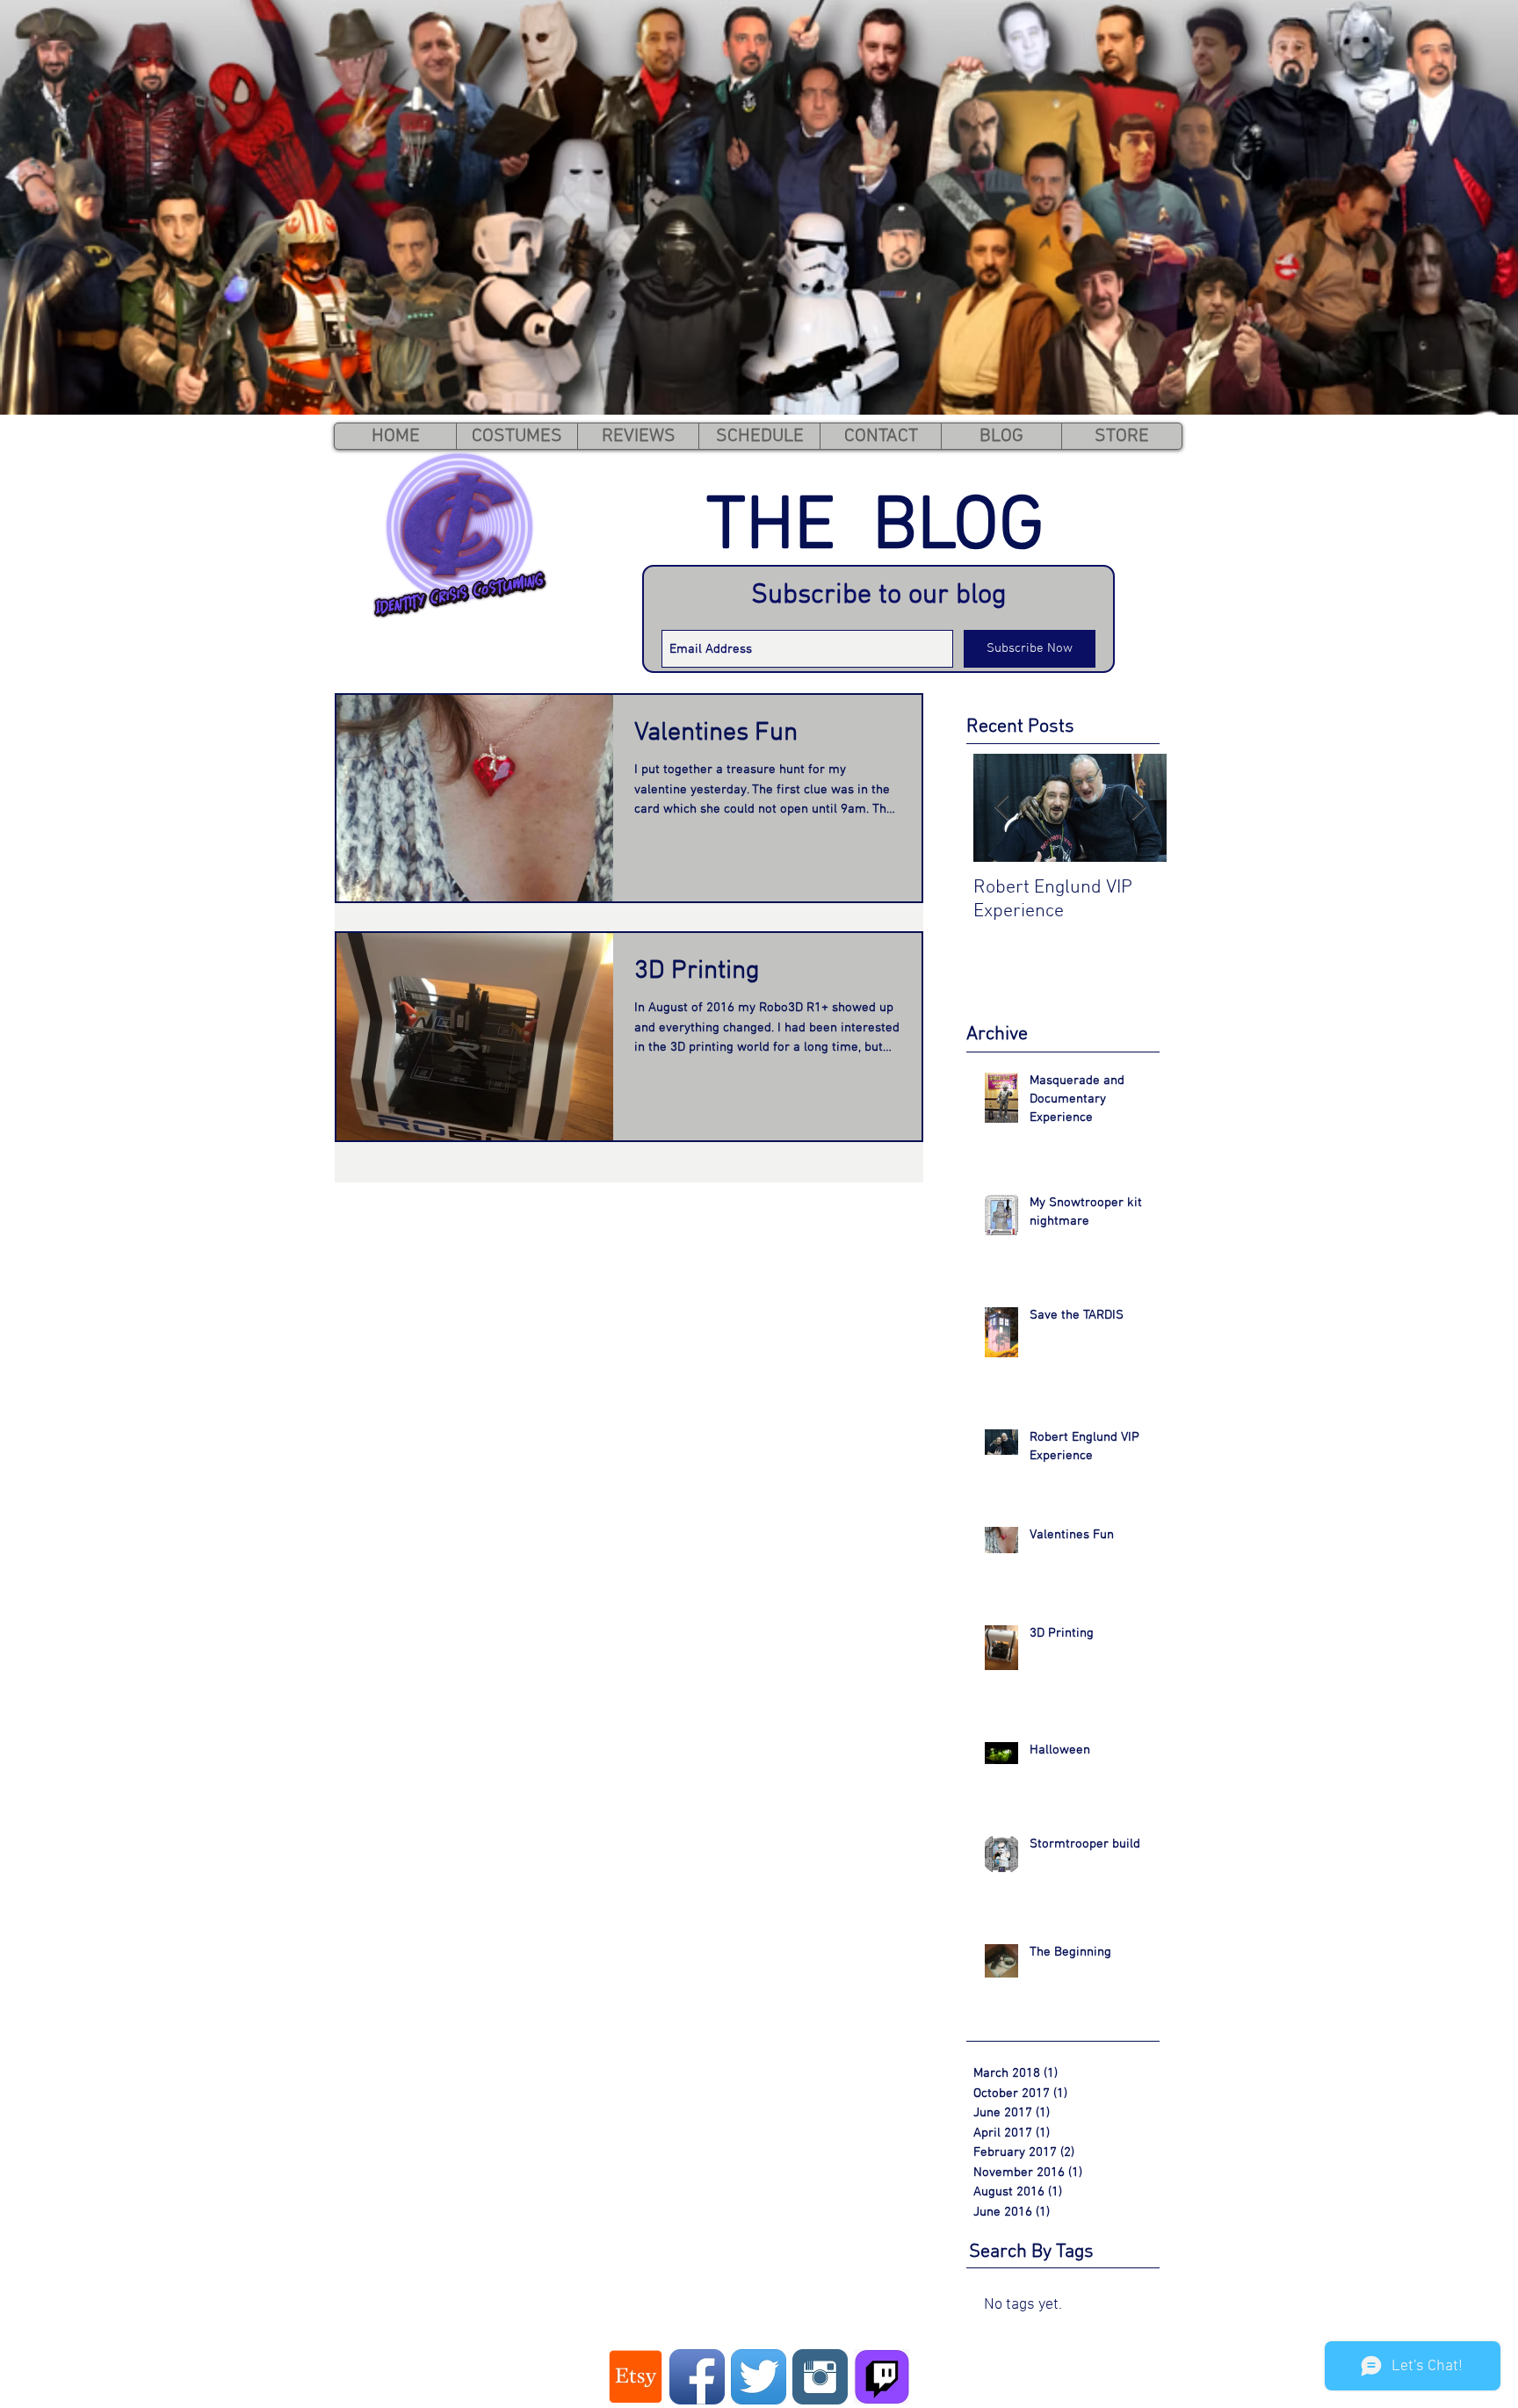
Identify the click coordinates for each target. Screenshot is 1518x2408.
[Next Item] (1138, 808)
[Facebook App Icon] (697, 2377)
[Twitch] (882, 2377)
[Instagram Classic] (820, 2377)
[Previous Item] (1001, 808)
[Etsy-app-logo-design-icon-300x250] (636, 2377)
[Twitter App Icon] (759, 2377)
